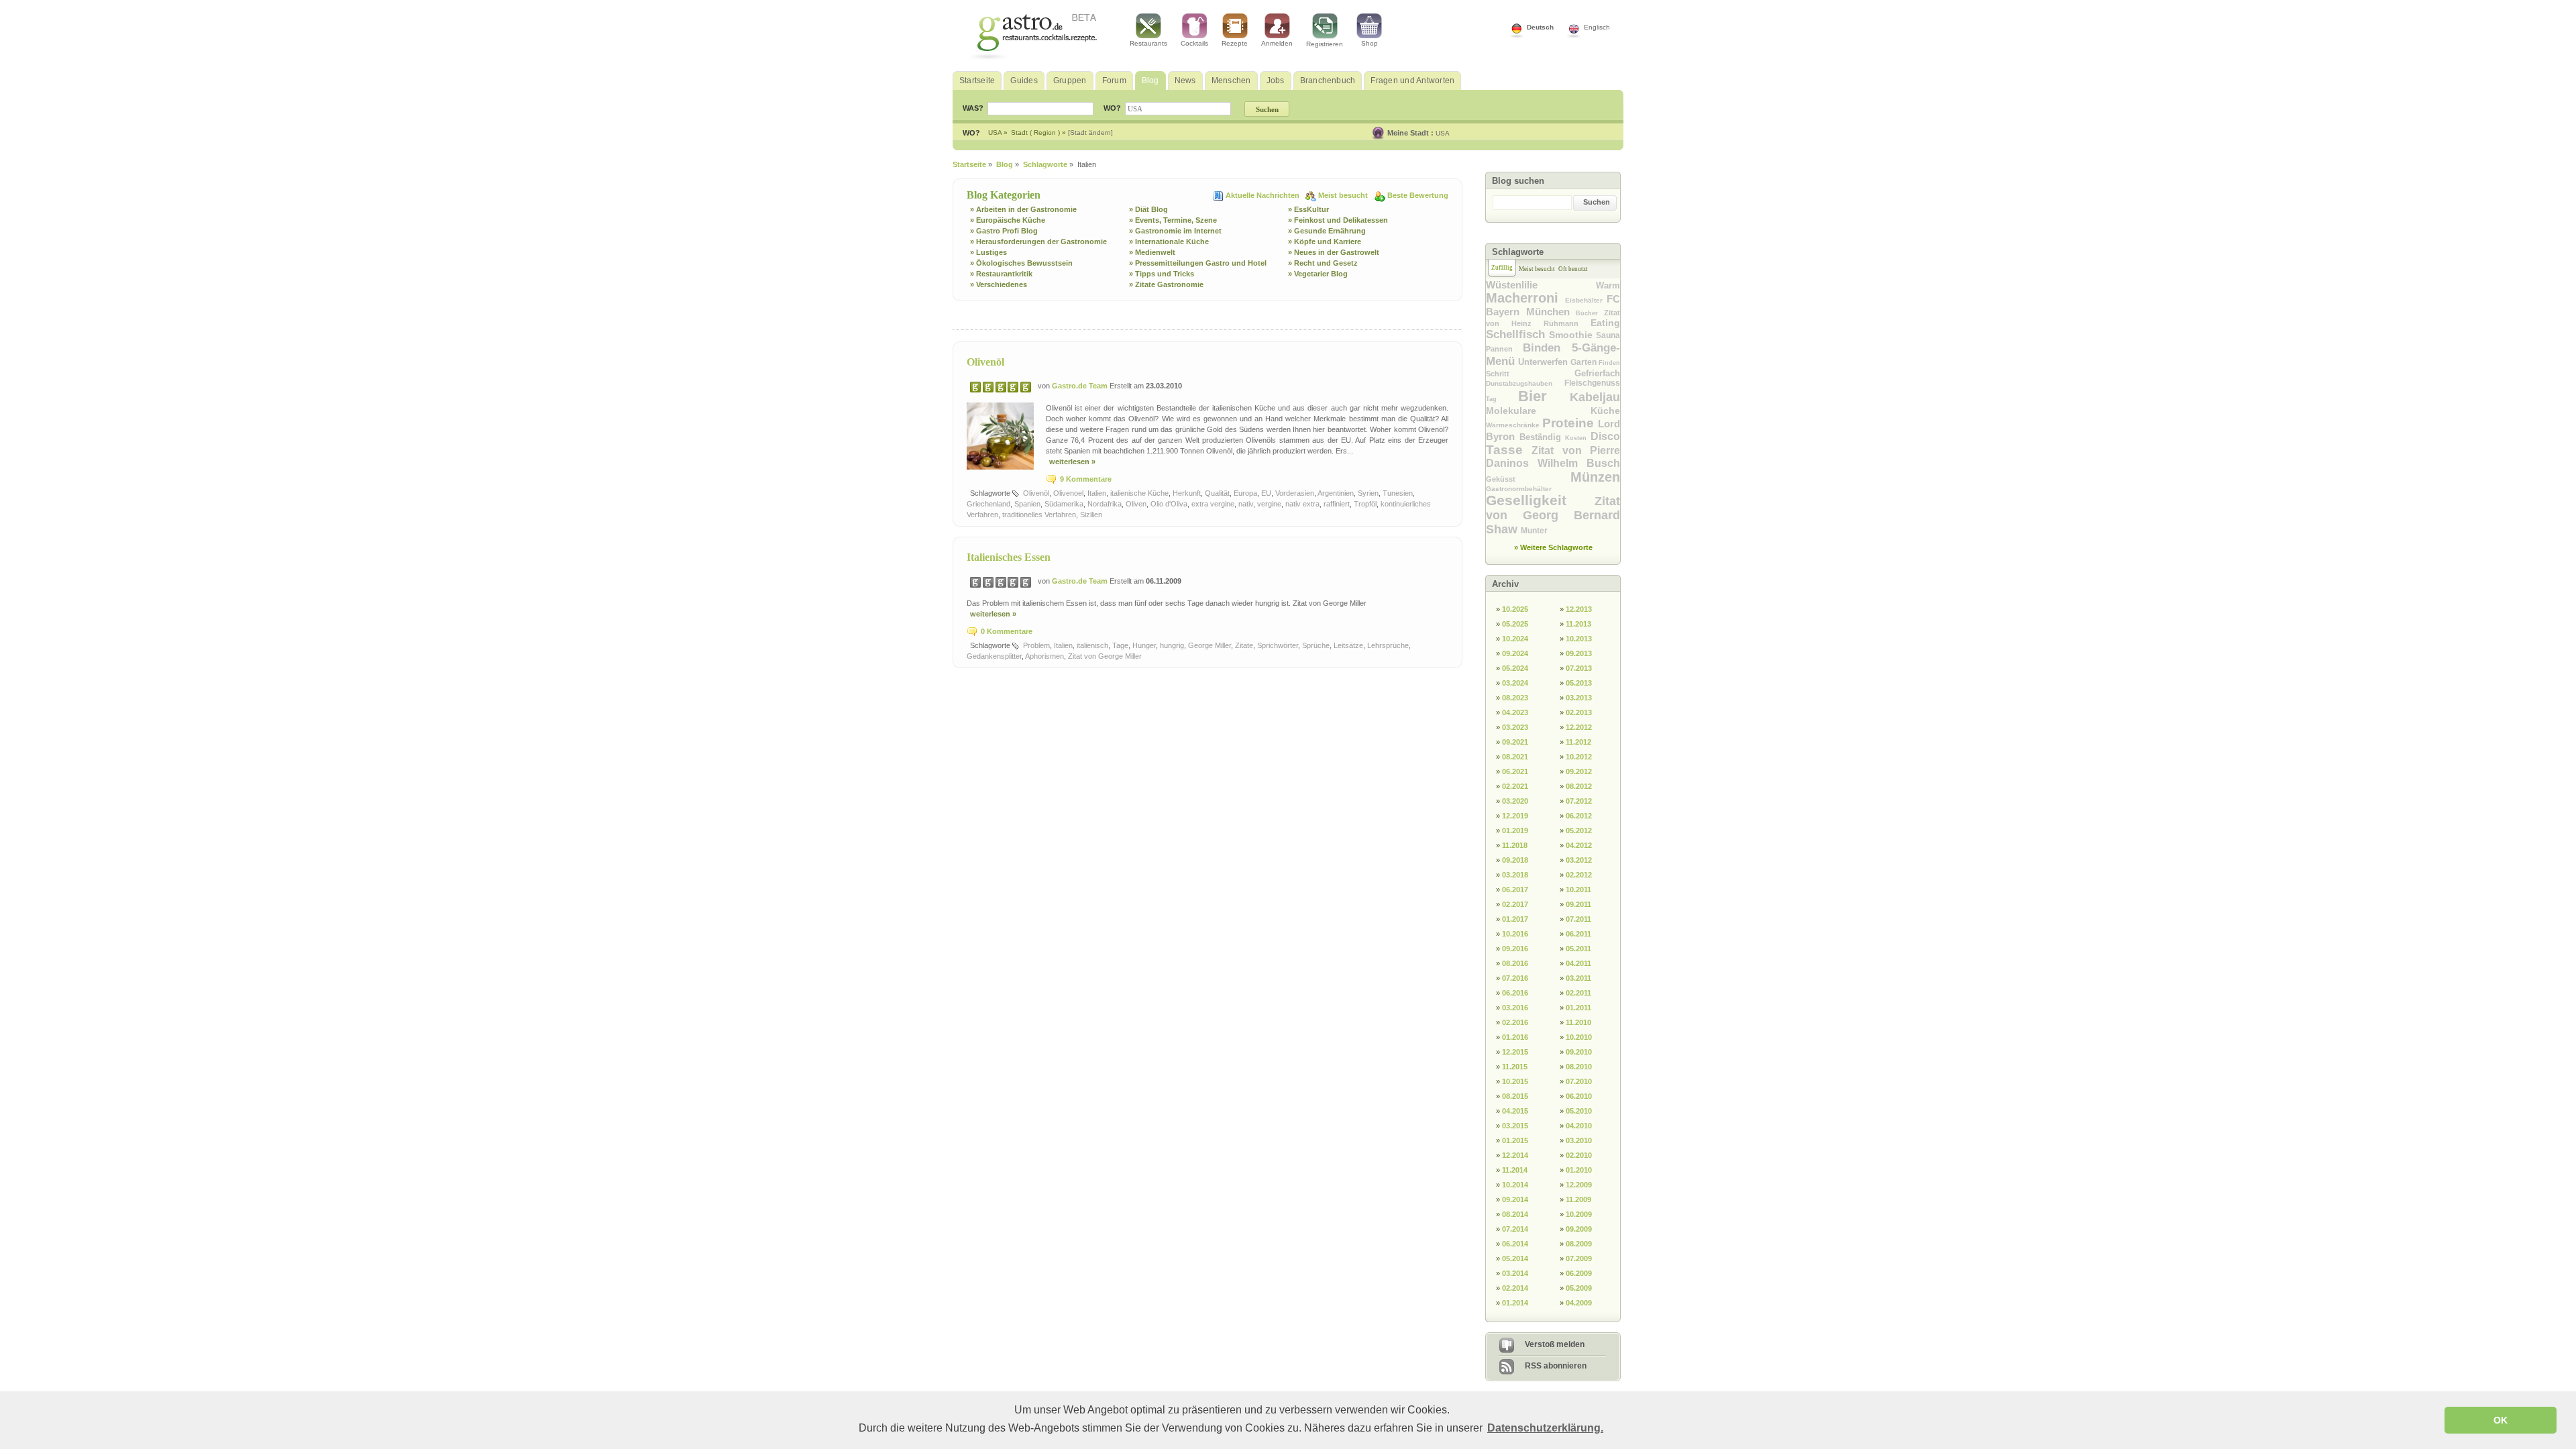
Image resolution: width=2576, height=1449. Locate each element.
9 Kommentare (1086, 479)
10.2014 (1515, 1185)
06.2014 (1515, 1244)
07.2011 (1578, 919)
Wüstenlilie (1541, 285)
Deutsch (1540, 27)
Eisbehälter (1586, 300)
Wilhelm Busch (1579, 463)
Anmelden (1277, 43)
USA (1443, 133)
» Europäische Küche (1008, 220)
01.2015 (1515, 1140)
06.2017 (1515, 890)
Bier (1544, 396)
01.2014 (1515, 1303)
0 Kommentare (1007, 631)
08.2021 (1515, 757)
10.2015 (1515, 1081)
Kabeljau (1595, 397)
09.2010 (1579, 1052)
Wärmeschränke (1514, 425)
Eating (1605, 323)
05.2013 (1579, 683)
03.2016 (1515, 1008)
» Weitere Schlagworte (1553, 547)
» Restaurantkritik (1001, 274)
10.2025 (1515, 609)
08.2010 (1579, 1067)
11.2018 (1515, 845)
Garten (1585, 362)
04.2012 (1579, 845)
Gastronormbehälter (1519, 489)
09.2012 (1579, 771)
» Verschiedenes (999, 284)
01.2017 (1515, 919)
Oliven (1136, 504)
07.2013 (1579, 668)
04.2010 (1579, 1126)
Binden (1547, 348)
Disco (1605, 436)
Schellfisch (1517, 334)
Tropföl (1365, 504)
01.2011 (1578, 1008)
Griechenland (988, 504)
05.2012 (1579, 830)
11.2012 (1578, 742)
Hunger (1144, 645)
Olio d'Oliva (1169, 504)
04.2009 (1579, 1303)
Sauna (1608, 335)
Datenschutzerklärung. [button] (1545, 1428)
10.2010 (1579, 1037)
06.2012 (1579, 816)
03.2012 (1579, 860)
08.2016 (1515, 963)
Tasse (1509, 450)
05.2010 (1579, 1111)
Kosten (1578, 438)
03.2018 (1515, 875)
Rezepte (1235, 43)
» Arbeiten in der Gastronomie (1023, 209)
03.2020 (1515, 801)
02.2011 (1578, 993)
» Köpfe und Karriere (1325, 241)
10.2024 (1515, 639)
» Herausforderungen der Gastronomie (1038, 241)
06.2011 (1578, 934)
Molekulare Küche (1553, 411)
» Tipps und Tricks (1162, 274)
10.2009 (1579, 1214)
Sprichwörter (1278, 645)
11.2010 (1578, 1022)
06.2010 (1579, 1096)
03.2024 (1515, 683)
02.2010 (1579, 1155)
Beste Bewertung (1418, 195)
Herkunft (1187, 493)
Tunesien (1398, 493)
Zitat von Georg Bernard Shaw (1553, 515)
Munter (1534, 531)
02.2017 (1515, 904)
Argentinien (1336, 493)
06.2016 (1515, 993)
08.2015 (1515, 1096)
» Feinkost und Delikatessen (1338, 220)
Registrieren (1325, 44)
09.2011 (1578, 904)
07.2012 (1579, 801)
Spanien (1027, 504)
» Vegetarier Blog (1318, 274)
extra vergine (1213, 504)
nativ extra (1302, 504)
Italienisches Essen (1009, 557)
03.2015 (1515, 1126)
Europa (1245, 493)
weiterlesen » (1072, 462)
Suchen (1597, 202)
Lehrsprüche (1388, 645)
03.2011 (1578, 978)
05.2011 (1578, 949)
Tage (1120, 645)
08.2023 (1515, 698)
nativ (1246, 504)
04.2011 (1578, 963)
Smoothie (1572, 335)
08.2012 (1579, 786)
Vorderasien (1295, 493)
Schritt (1530, 374)
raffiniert (1337, 504)
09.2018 (1515, 860)
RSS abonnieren (1556, 1366)
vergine (1269, 504)
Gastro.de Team (1081, 386)
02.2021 (1515, 786)
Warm (1608, 285)
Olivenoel (1068, 493)
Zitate (1244, 645)
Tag (1502, 399)
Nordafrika (1105, 504)
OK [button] (2501, 1420)
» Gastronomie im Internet (1175, 231)
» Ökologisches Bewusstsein (1021, 263)
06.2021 (1515, 771)
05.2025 (1515, 624)
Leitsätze (1348, 645)
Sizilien (1091, 515)
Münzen (1595, 477)
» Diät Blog (1148, 209)
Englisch (1597, 27)
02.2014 (1515, 1288)
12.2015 (1515, 1052)
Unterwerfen (1544, 362)
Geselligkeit (1540, 500)
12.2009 (1579, 1185)
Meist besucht (1344, 195)
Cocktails (1194, 43)
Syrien (1368, 493)
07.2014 (1515, 1229)
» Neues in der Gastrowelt (1334, 252)
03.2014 (1515, 1273)
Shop (1370, 43)
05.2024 (1515, 668)
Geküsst (1528, 479)
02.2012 (1579, 875)
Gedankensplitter (994, 656)
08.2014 (1515, 1214)
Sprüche (1316, 645)
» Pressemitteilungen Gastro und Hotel (1198, 263)
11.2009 (1578, 1199)
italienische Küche (1139, 493)
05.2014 (1515, 1258)
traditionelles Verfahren (1039, 515)
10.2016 (1515, 934)
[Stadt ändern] (1090, 132)
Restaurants (1148, 43)
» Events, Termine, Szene (1173, 220)
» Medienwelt (1152, 252)
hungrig (1172, 645)
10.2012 (1579, 757)
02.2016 (1515, 1022)
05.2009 (1579, 1288)
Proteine (1570, 423)
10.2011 (1578, 890)
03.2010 (1579, 1140)
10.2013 (1579, 639)
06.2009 (1579, 1273)
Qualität (1217, 493)
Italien (1097, 493)
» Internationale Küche (1169, 241)
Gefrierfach (1597, 373)
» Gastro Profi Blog (1004, 231)
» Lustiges (988, 252)
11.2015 (1515, 1067)
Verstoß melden (1555, 1344)
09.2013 (1579, 653)
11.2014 (1515, 1170)
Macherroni (1525, 298)
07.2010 (1579, 1081)
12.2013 (1579, 609)
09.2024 (1515, 653)
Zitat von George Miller (1105, 656)
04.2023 (1515, 712)
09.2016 (1515, 949)
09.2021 (1515, 742)
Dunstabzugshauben (1525, 383)
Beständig (1543, 437)
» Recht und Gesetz (1323, 263)
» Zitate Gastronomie (1166, 284)
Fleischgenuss (1592, 383)
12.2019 (1515, 816)
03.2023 (1515, 727)
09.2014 (1515, 1199)
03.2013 (1579, 698)
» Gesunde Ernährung (1327, 231)
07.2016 (1515, 978)
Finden (1609, 363)
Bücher (1590, 313)
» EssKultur (1308, 209)
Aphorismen (1044, 656)
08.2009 (1579, 1244)
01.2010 (1579, 1170)
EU (1266, 493)
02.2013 (1579, 712)
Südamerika (1064, 504)
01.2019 (1515, 830)
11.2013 (1578, 624)
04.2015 (1515, 1111)
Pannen (1504, 349)
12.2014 (1515, 1155)
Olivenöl (985, 362)
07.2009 (1579, 1258)
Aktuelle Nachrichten (1264, 195)
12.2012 (1579, 727)
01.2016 (1515, 1037)
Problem (1036, 645)
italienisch (1092, 645)
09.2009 (1579, 1229)
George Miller (1210, 645)
